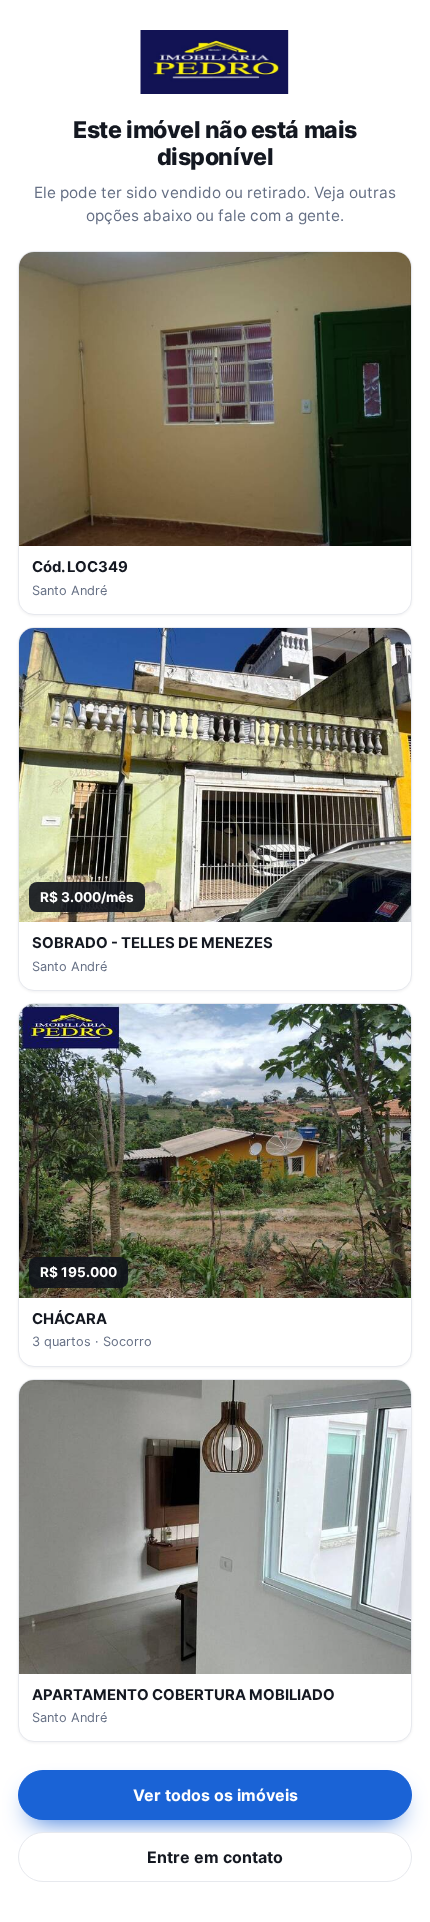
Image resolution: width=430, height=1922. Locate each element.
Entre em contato (215, 1857)
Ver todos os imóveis (215, 1795)
